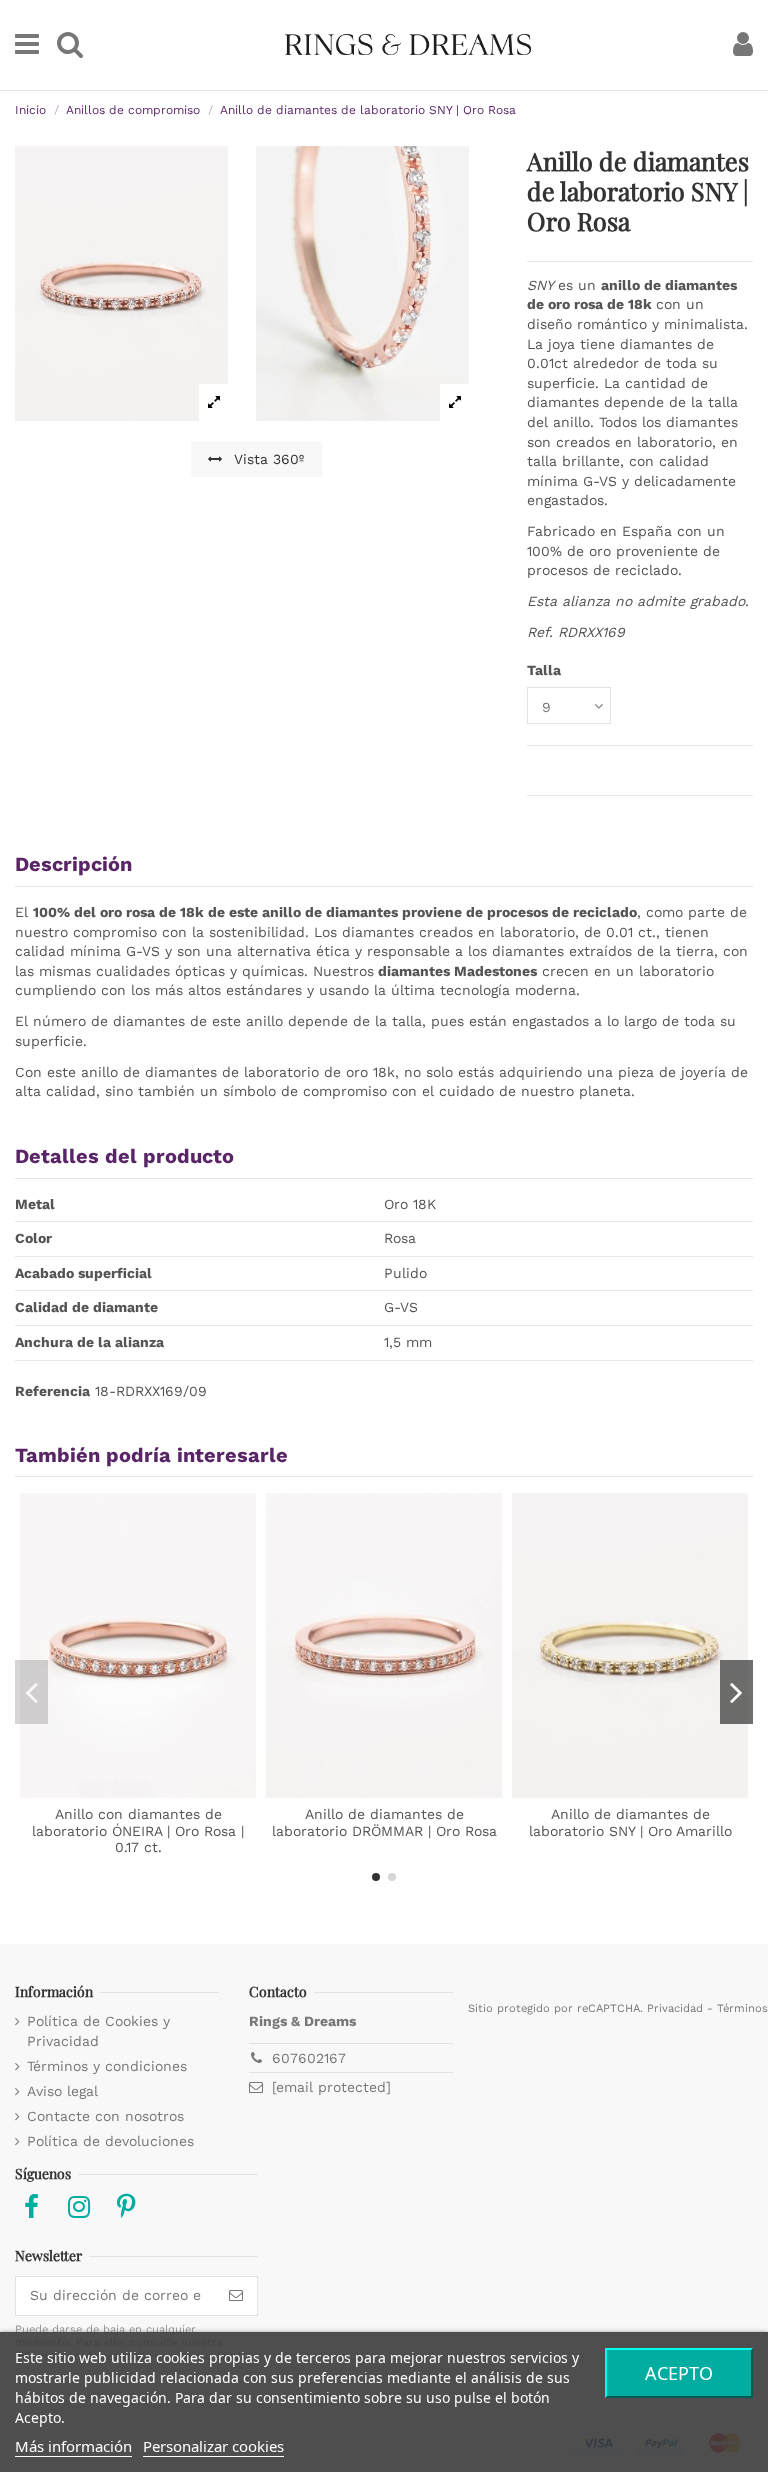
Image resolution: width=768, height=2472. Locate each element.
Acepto (679, 2373)
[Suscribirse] (236, 2296)
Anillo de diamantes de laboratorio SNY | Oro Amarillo (630, 1822)
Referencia (52, 1391)
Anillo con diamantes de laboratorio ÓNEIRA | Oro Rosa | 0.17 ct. (138, 1831)
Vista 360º (266, 459)
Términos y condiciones (107, 2066)
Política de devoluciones (110, 2141)
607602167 (309, 2058)
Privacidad (675, 2008)
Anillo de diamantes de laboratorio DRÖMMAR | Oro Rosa (384, 1822)
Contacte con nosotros (105, 2116)
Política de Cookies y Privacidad (98, 2031)
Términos (742, 2008)
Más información (73, 2446)
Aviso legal (62, 2091)
